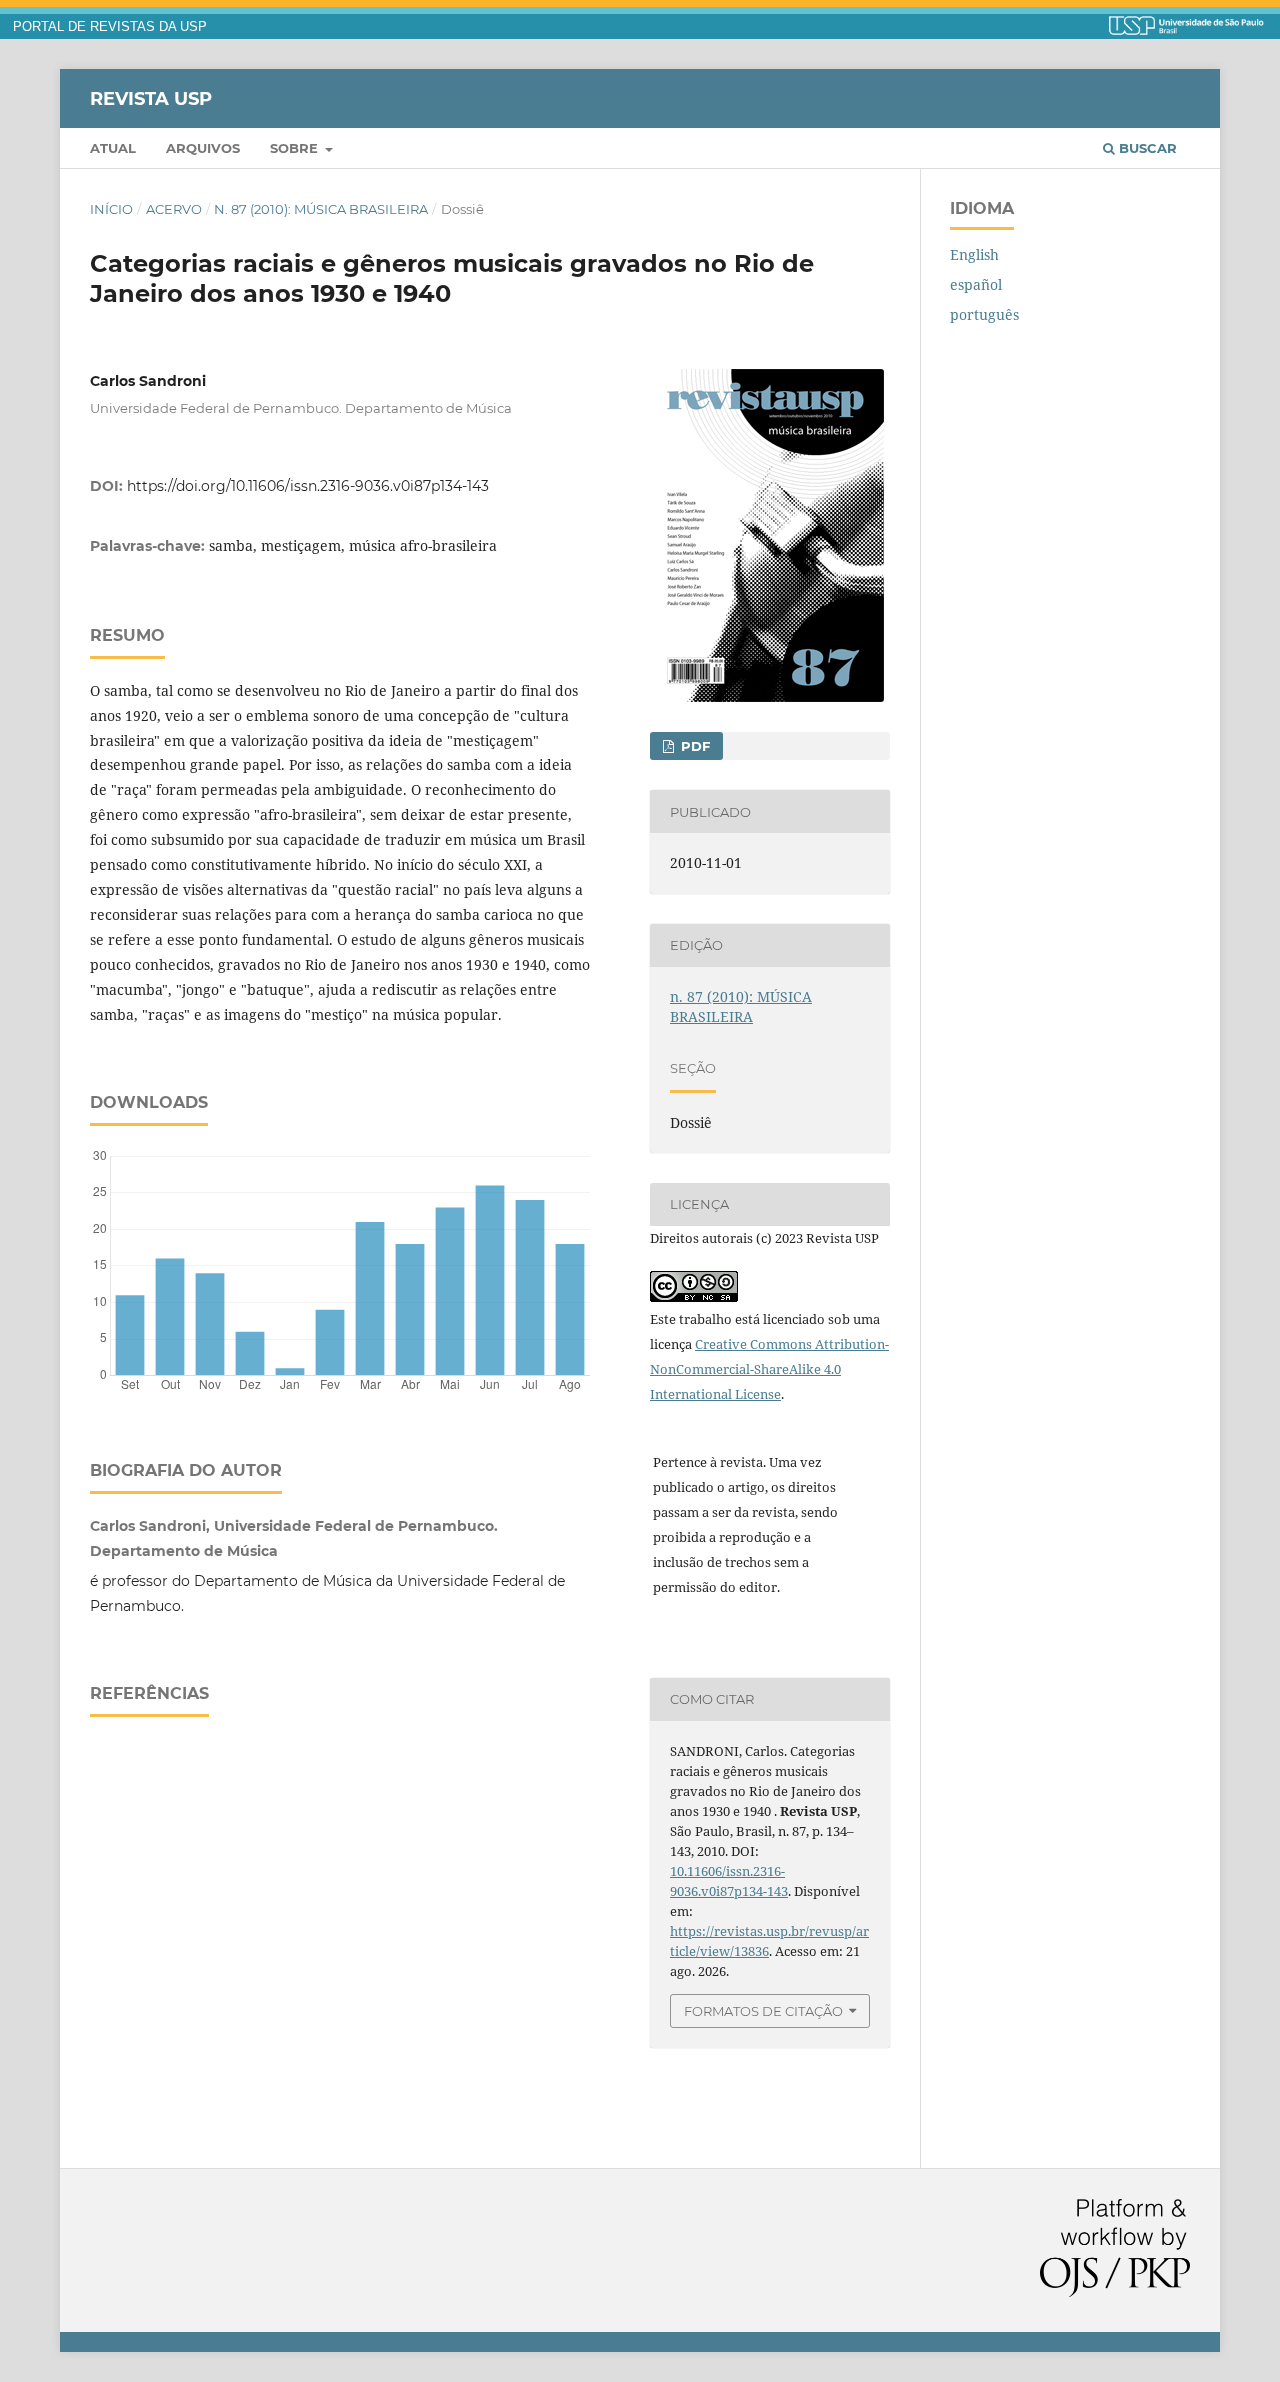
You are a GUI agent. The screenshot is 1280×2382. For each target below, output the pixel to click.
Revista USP (151, 98)
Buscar (1146, 148)
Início (111, 209)
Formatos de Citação (763, 2011)
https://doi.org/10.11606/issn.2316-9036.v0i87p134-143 (308, 486)
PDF (693, 746)
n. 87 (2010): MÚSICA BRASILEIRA (321, 209)
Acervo (174, 209)
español (976, 284)
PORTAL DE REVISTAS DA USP (110, 27)
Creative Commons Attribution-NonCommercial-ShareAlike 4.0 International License (769, 1369)
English (974, 254)
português (984, 314)
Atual (113, 148)
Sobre (296, 148)
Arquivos (203, 148)
